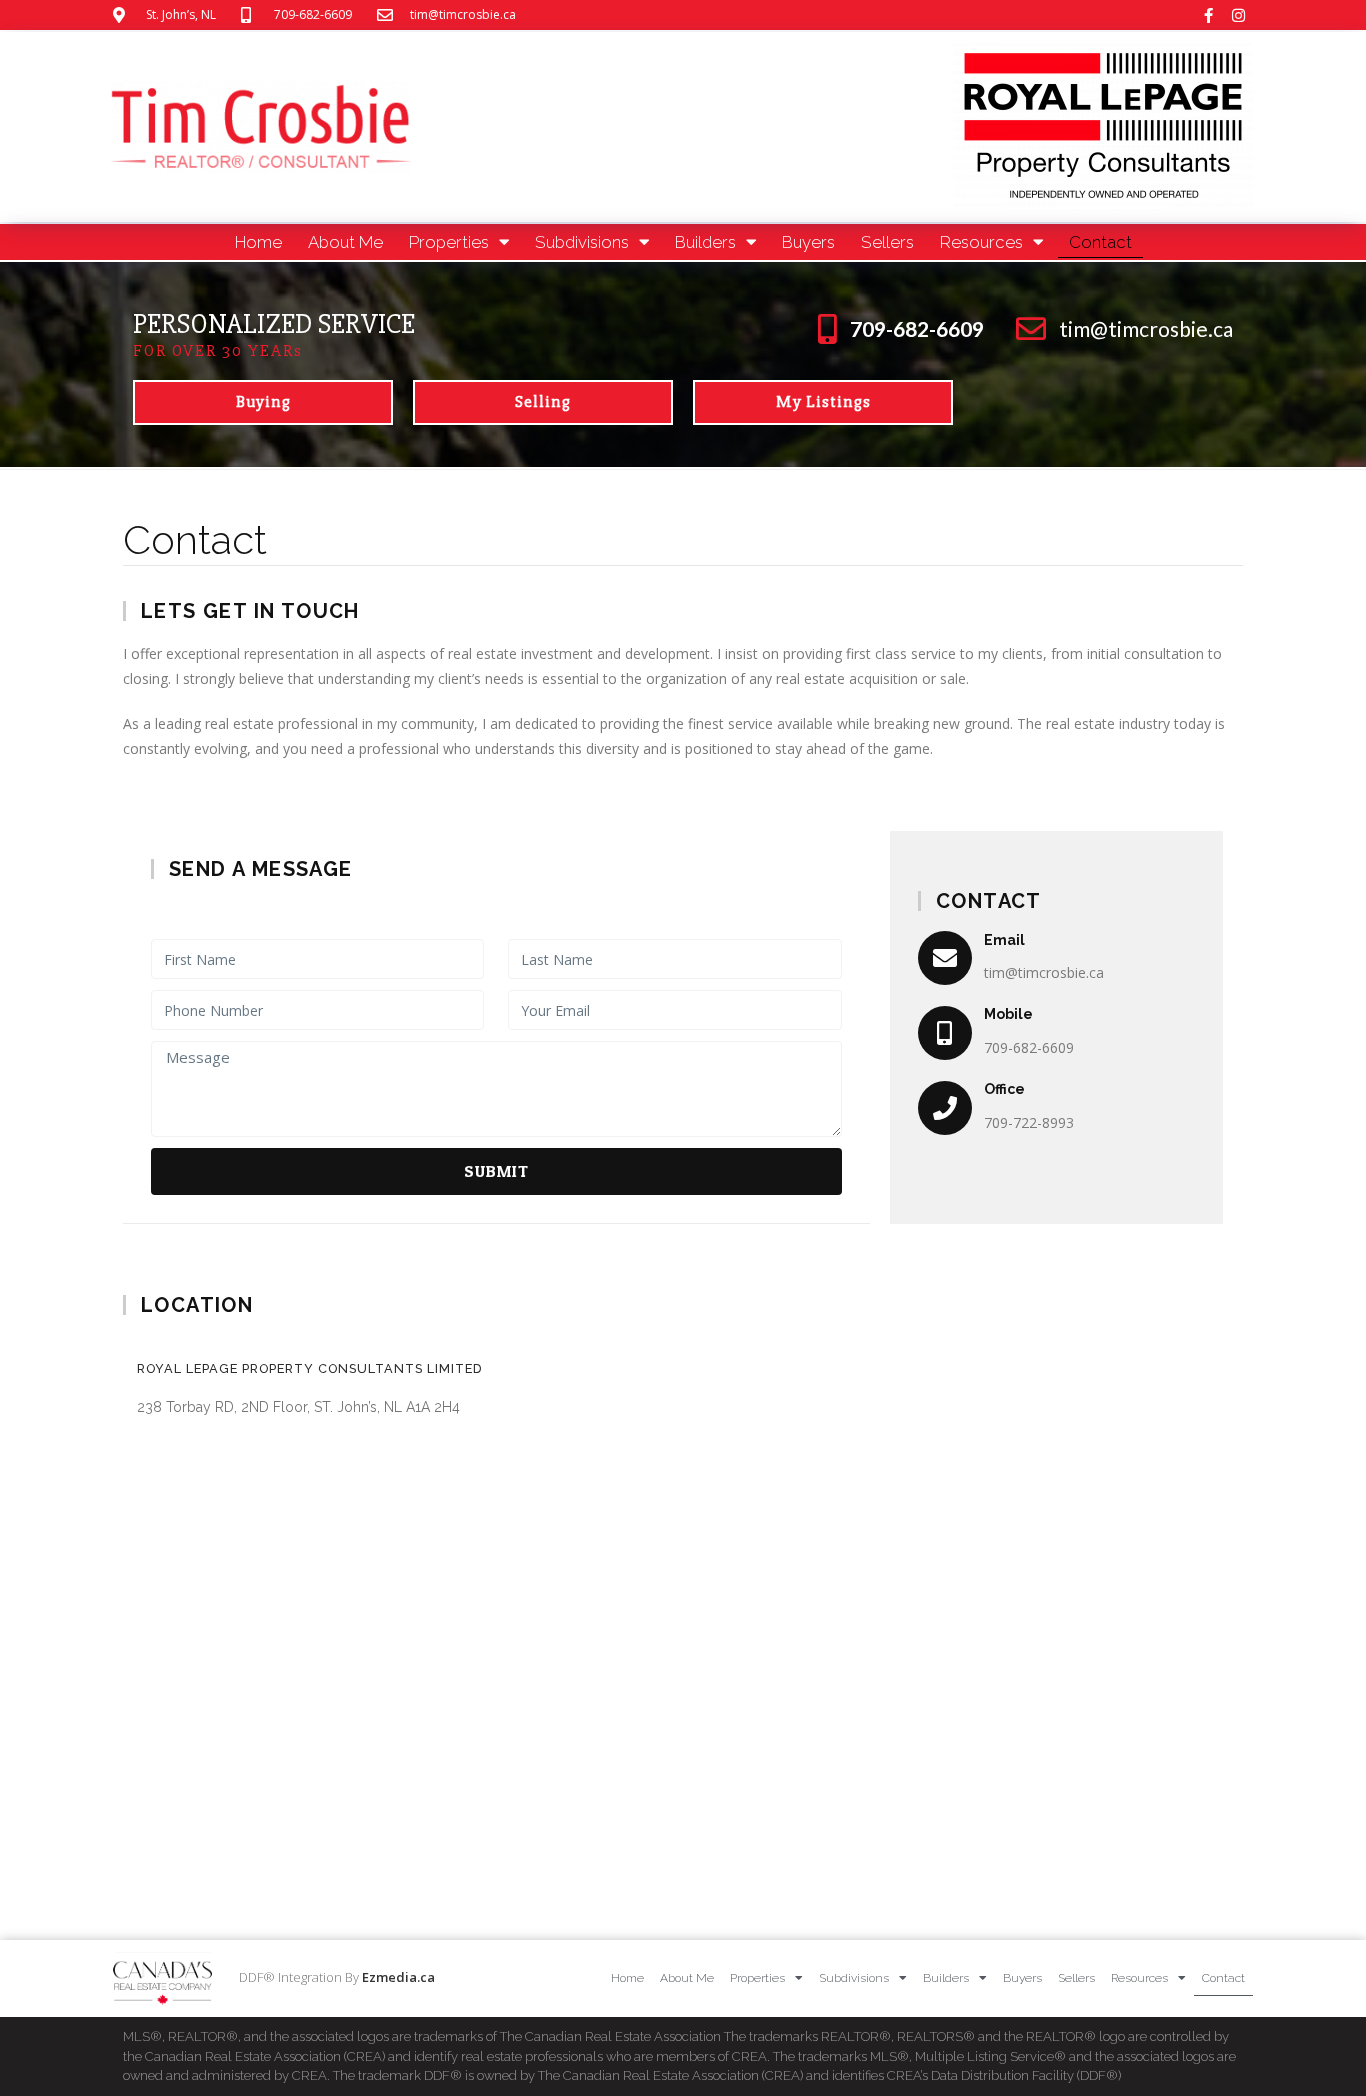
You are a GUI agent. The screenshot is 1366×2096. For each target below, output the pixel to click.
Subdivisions (582, 242)
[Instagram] (1238, 15)
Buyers (808, 242)
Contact (1100, 242)
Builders (705, 242)
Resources (981, 242)
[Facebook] (1208, 15)
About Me (345, 242)
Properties (449, 242)
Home (258, 242)
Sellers (887, 242)
